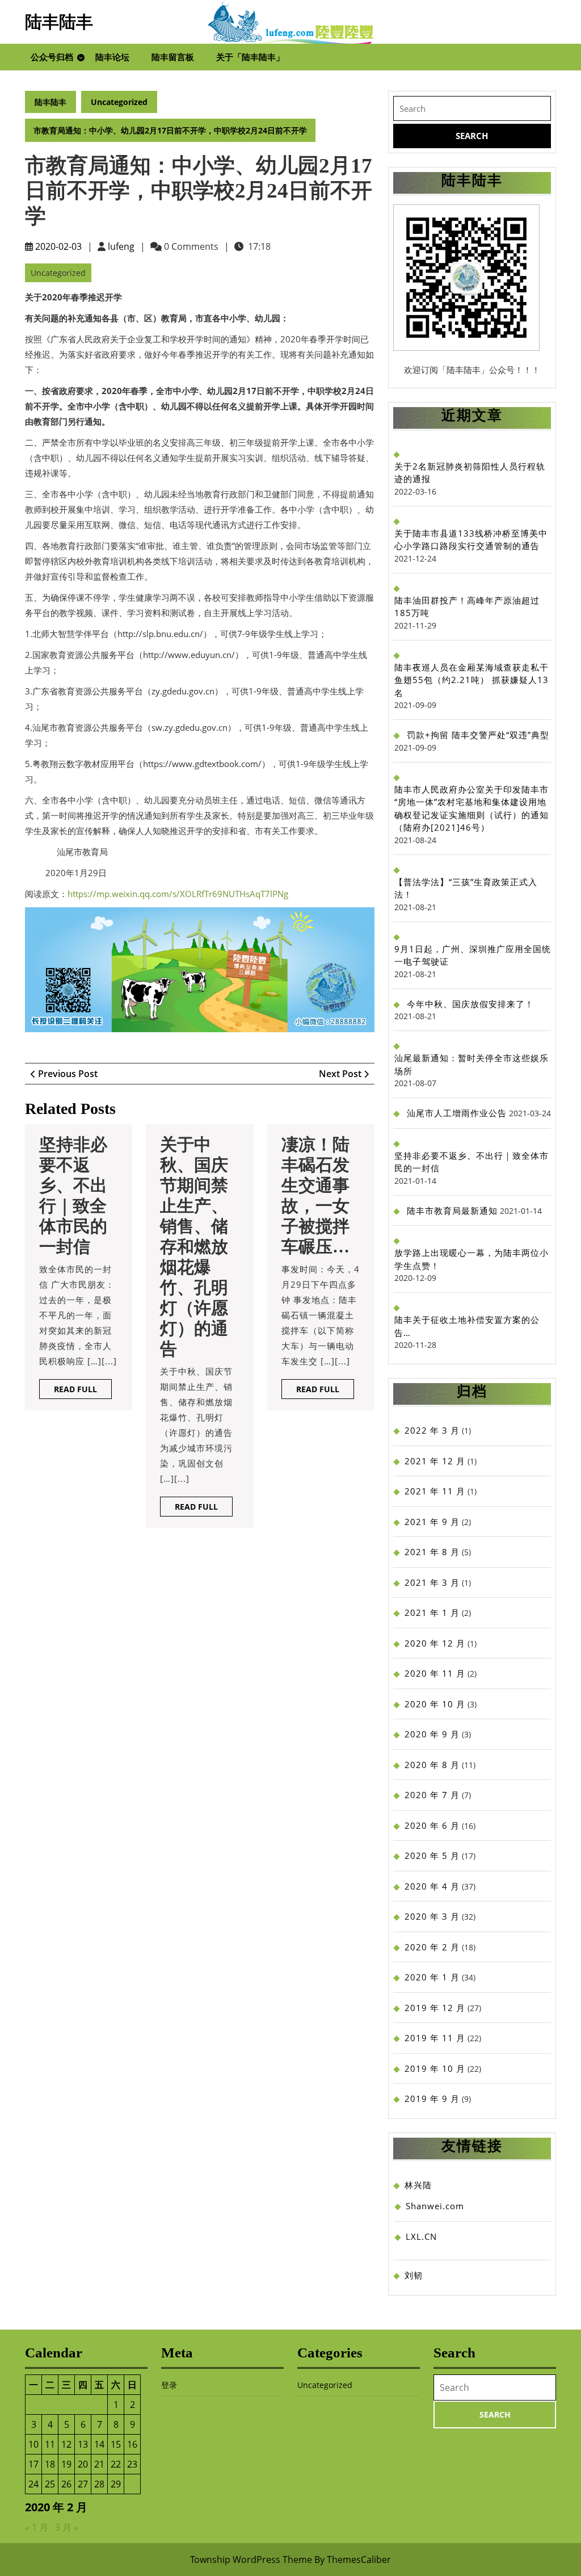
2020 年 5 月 (432, 1855)
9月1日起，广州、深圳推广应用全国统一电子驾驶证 (473, 955)
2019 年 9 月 (432, 2099)
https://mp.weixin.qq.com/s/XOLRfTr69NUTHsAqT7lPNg (178, 894)
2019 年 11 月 (435, 2038)
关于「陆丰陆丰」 (250, 57)
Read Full (83, 1391)
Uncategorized (119, 102)
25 (50, 2484)
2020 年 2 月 (432, 1947)
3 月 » (67, 2527)
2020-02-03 (58, 246)
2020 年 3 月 (432, 1916)
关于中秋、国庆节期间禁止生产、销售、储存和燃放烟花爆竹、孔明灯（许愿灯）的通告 (194, 1247)
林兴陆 (418, 2185)
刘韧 (414, 2275)
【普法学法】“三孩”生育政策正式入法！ (466, 888)
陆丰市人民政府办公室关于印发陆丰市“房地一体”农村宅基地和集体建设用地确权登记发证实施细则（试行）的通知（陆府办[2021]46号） (471, 809)
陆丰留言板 (173, 57)
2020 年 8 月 (432, 1765)
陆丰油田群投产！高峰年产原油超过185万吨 (467, 607)
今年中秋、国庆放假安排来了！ (470, 1004)
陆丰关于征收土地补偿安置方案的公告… (467, 1326)
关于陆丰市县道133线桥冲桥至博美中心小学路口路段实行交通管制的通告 (471, 540)
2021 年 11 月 (435, 1491)
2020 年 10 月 (435, 1704)
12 (66, 2444)
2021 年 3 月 (432, 1582)
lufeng (121, 246)
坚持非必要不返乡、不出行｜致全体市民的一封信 (471, 1162)
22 (116, 2464)
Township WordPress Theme (251, 2560)
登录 (169, 2385)
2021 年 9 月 (432, 1522)
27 (83, 2484)
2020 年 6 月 (432, 1825)
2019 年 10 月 (435, 2068)
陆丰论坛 (112, 57)
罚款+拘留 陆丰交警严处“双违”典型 (478, 735)
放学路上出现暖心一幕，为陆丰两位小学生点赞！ (471, 1259)
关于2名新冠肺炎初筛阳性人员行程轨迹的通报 (470, 473)
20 (83, 2464)
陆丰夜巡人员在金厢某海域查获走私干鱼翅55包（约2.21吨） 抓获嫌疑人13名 (471, 680)
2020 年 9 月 (432, 1734)
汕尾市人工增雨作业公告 (457, 1113)
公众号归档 (52, 57)
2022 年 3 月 (432, 1430)
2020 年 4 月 (432, 1886)
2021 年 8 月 (432, 1552)
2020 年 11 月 (435, 1673)
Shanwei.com (435, 2206)
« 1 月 (37, 2527)
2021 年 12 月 (435, 1461)
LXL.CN (421, 2236)
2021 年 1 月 (432, 1612)
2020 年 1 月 (432, 1977)
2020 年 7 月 (432, 1795)
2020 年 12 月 (435, 1643)
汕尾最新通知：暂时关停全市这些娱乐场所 (471, 1064)
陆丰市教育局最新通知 (452, 1210)
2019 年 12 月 (435, 2008)
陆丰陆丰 (59, 22)
